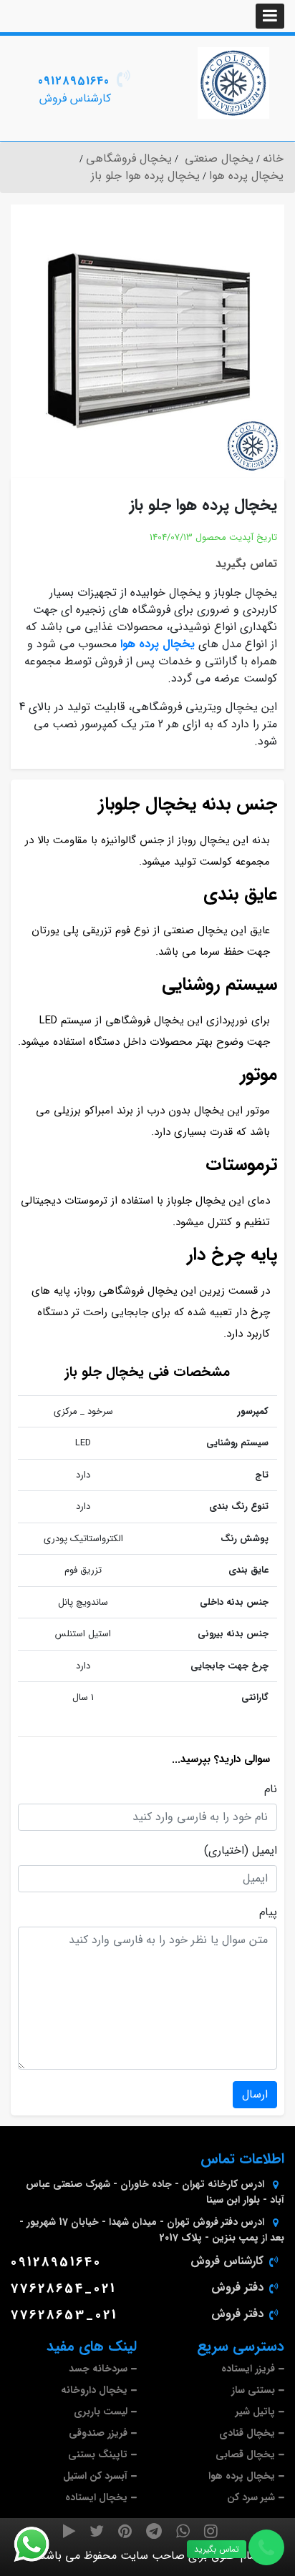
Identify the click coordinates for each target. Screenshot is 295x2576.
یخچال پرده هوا (158, 644)
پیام (268, 1912)
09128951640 (74, 81)
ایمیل (265, 1851)
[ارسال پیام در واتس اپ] (40, 2545)
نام (271, 1789)
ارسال (255, 2094)
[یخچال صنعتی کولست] (233, 83)
